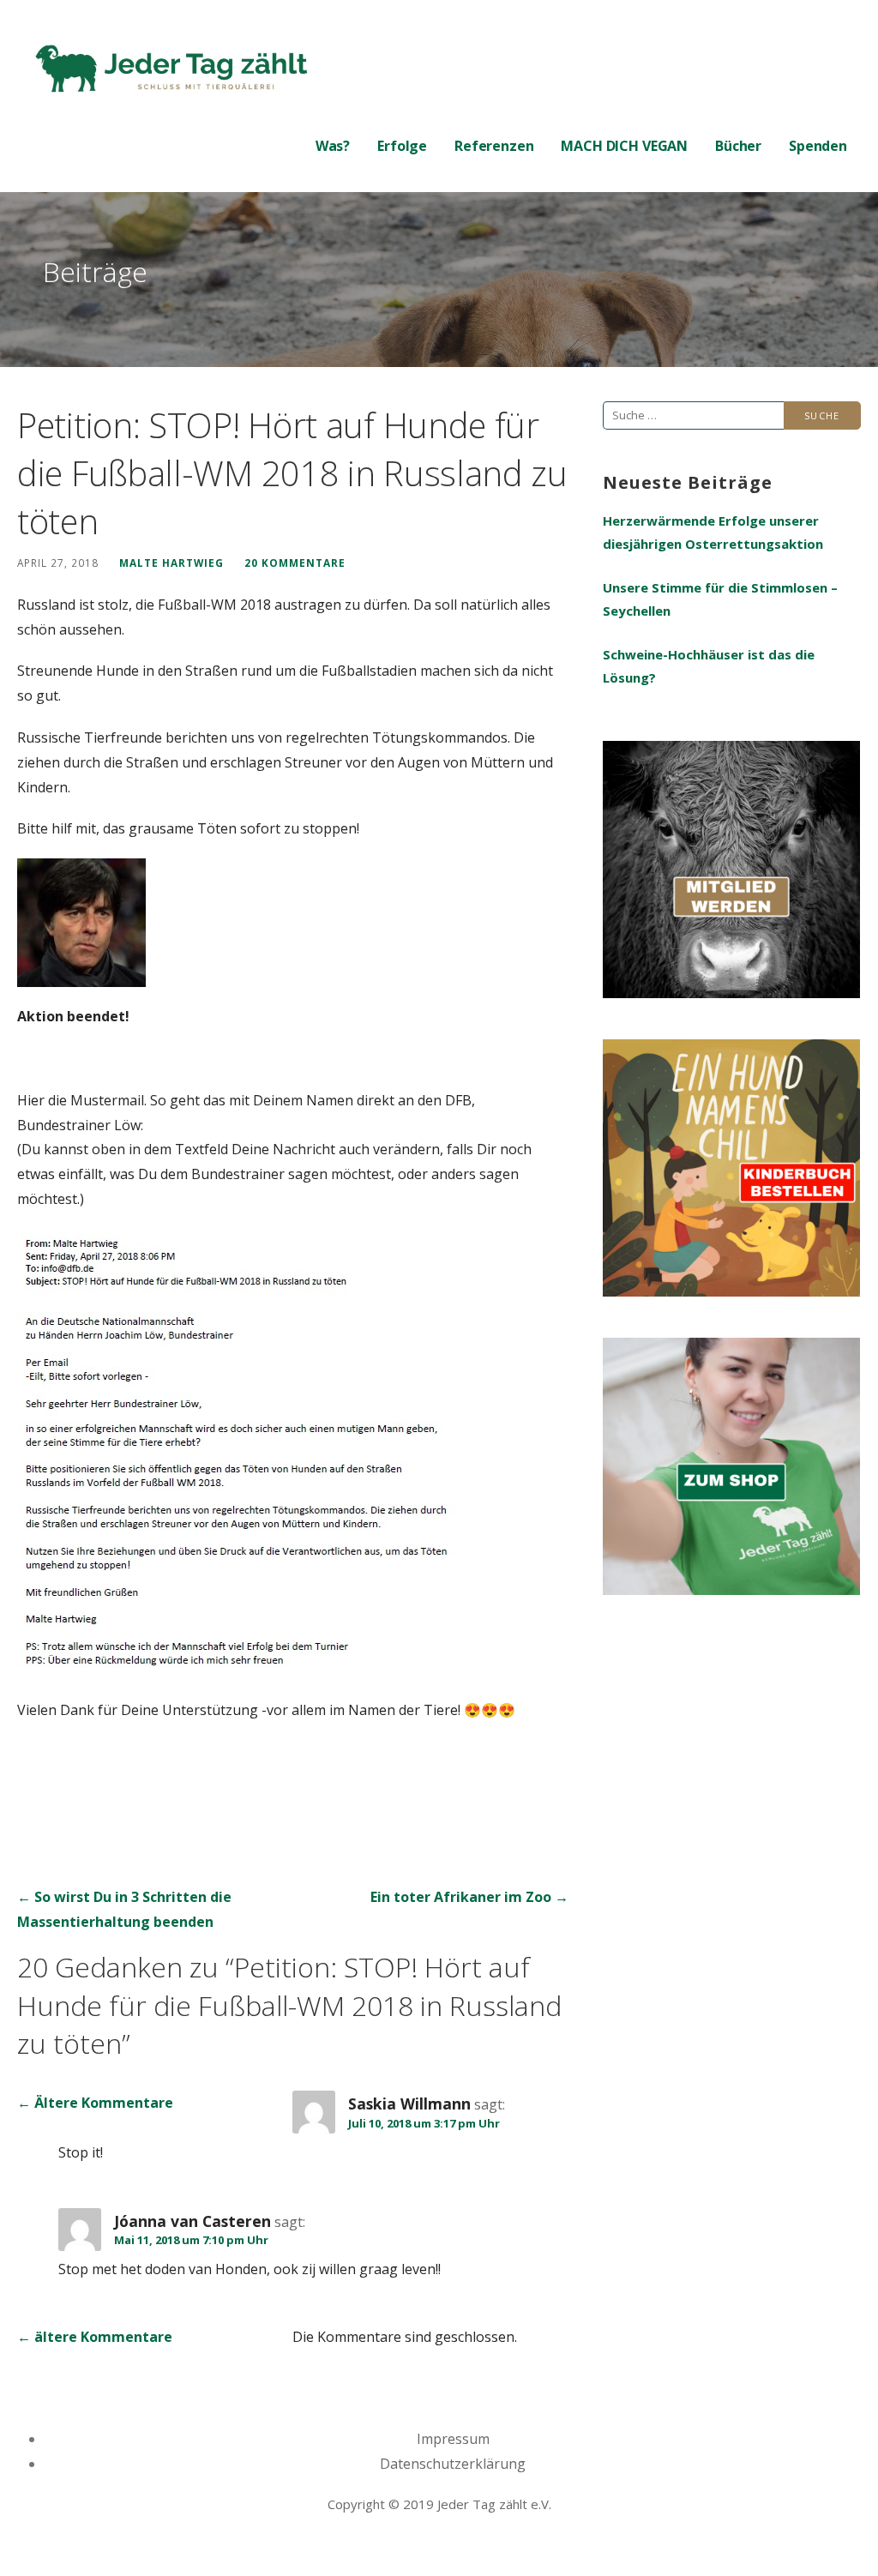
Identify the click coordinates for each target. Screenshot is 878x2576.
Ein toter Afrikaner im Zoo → (469, 1897)
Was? (333, 146)
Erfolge (402, 146)
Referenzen (494, 146)
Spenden (818, 146)
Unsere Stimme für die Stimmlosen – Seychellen (720, 599)
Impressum (453, 2439)
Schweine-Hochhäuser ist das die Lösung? (709, 666)
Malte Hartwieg (171, 563)
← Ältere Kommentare (95, 2103)
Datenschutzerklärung (453, 2464)
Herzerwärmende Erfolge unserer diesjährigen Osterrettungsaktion (713, 532)
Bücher (738, 146)
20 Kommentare (295, 563)
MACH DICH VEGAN (624, 146)
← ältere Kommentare (95, 2337)
